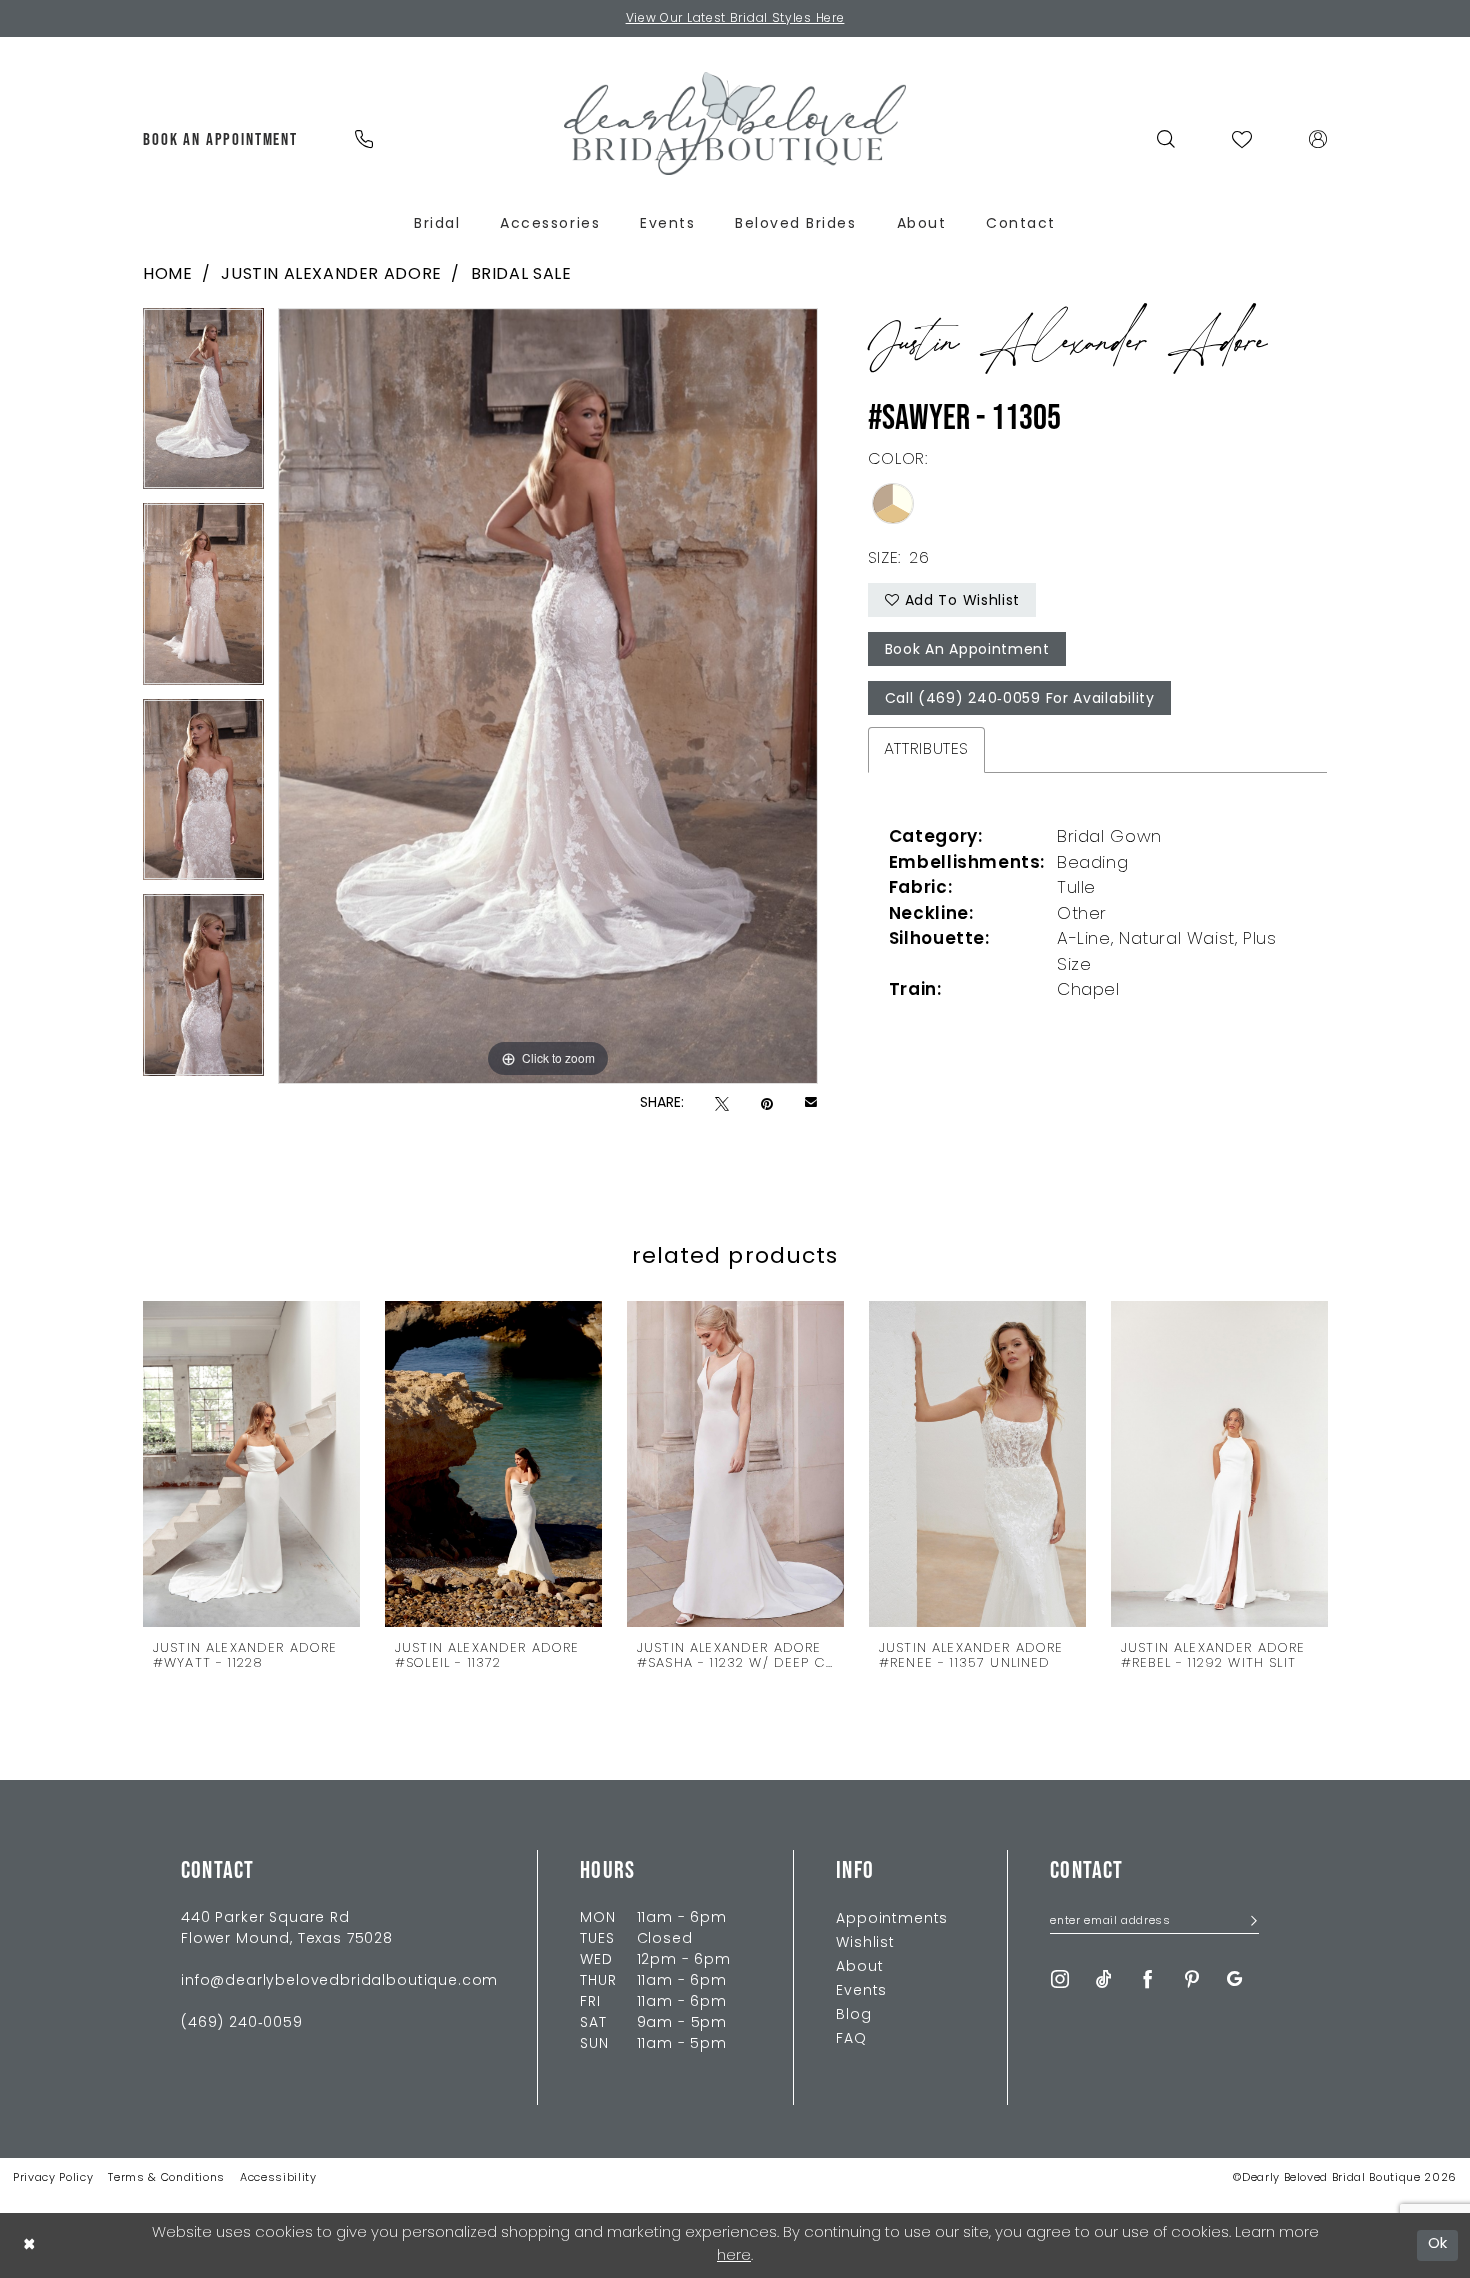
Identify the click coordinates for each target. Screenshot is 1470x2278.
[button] (1318, 139)
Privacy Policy (53, 2178)
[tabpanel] (203, 406)
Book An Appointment (967, 650)
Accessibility (278, 2178)
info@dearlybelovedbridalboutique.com (339, 1981)
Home (167, 275)
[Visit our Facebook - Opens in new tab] (1148, 1979)
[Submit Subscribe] (1247, 1922)
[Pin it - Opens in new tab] (767, 1104)
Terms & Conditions (166, 2178)
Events (861, 1991)
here (734, 2256)
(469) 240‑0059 (242, 2023)
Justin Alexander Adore (331, 275)
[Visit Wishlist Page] (1242, 139)
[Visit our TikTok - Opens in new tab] (1104, 1979)
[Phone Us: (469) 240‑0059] (363, 139)
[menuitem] (221, 139)
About (859, 1967)
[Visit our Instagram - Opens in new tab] (1060, 1979)
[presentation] (251, 1463)
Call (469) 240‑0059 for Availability (1020, 699)
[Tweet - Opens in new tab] (722, 1104)
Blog (853, 2015)
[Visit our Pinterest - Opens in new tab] (1192, 1979)
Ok (1438, 2244)
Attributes (926, 750)
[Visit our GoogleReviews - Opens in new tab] (1234, 1979)
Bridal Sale (521, 275)
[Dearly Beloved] (735, 123)
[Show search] (1166, 139)
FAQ (851, 2039)
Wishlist (865, 1943)
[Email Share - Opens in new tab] (811, 1104)
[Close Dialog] (29, 2245)
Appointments (892, 1919)
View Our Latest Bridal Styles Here (735, 19)
